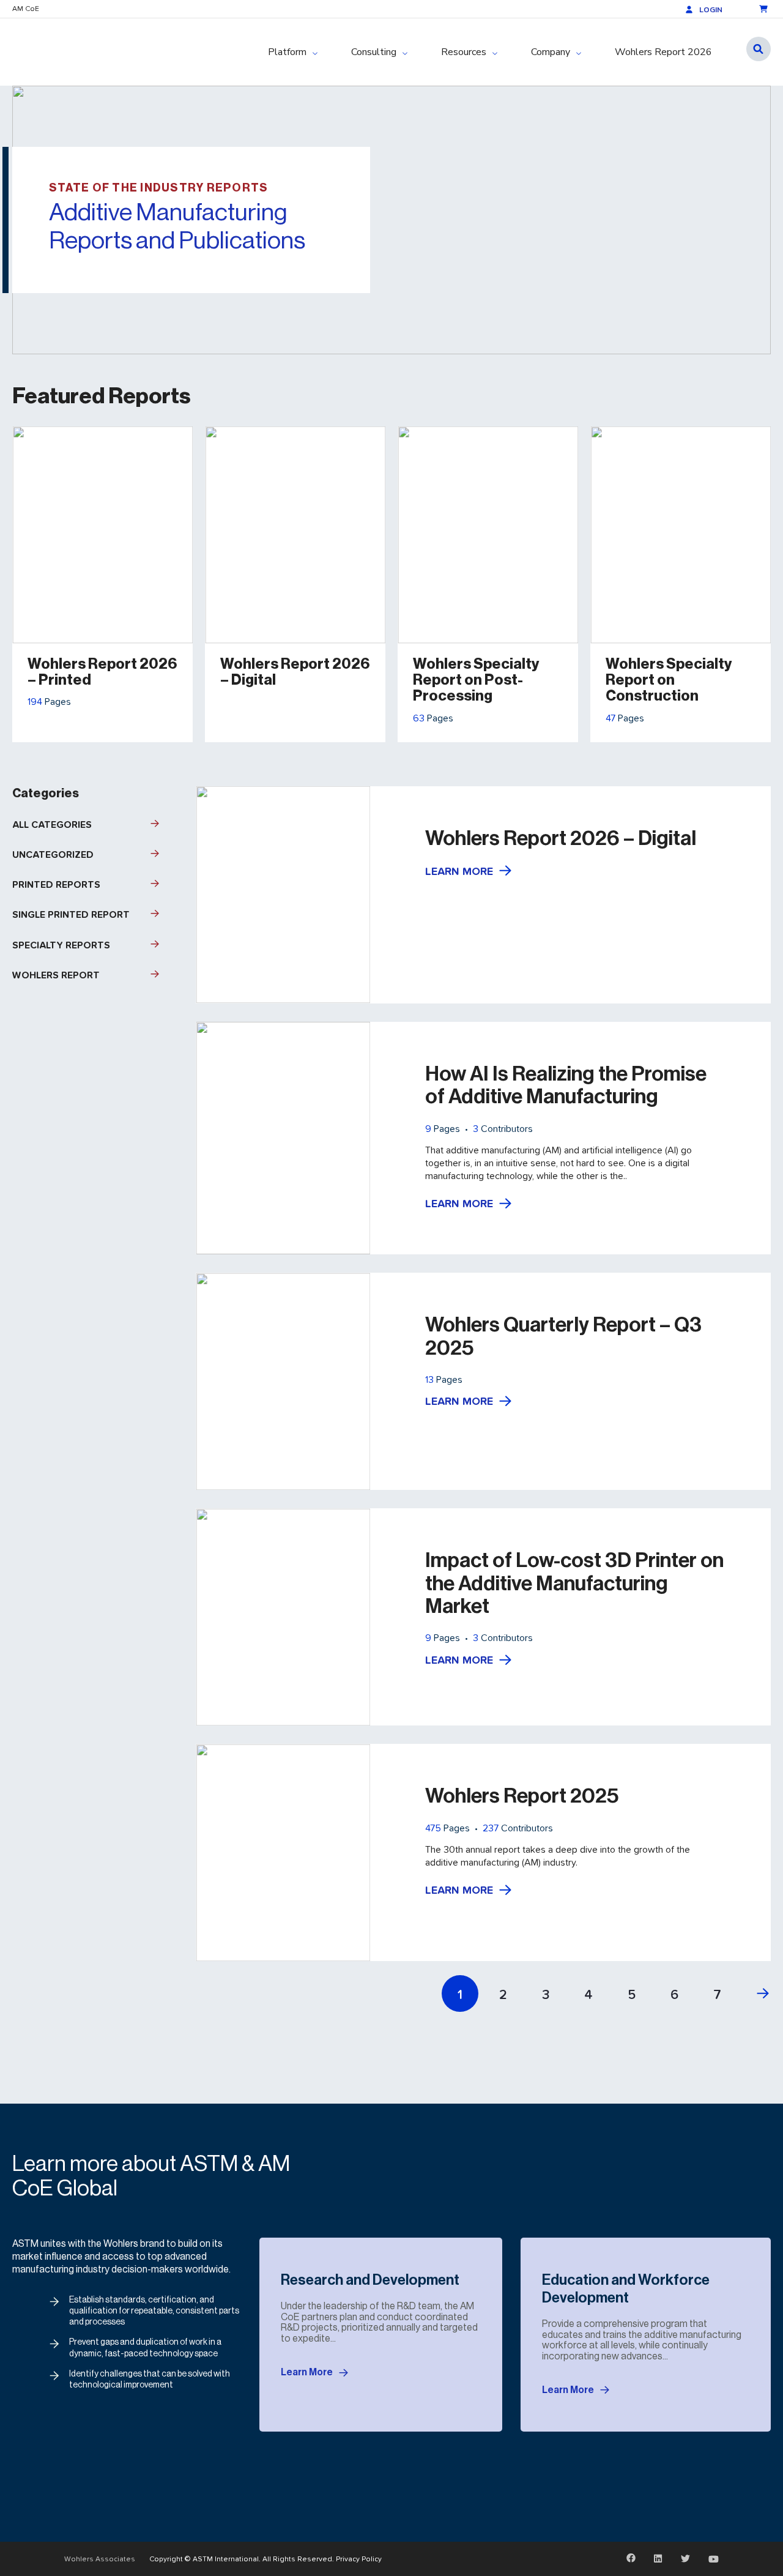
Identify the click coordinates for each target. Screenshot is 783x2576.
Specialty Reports (61, 945)
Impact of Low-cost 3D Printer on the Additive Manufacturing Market (574, 1583)
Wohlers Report (56, 975)
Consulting (374, 52)
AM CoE (26, 9)
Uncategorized (53, 854)
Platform (287, 52)
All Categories (52, 825)
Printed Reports (56, 884)
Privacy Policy (359, 2559)
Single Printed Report (71, 914)
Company (551, 52)
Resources (464, 52)
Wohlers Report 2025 (522, 1796)
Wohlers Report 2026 (663, 52)
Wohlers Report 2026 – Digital (561, 838)
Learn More (459, 871)
